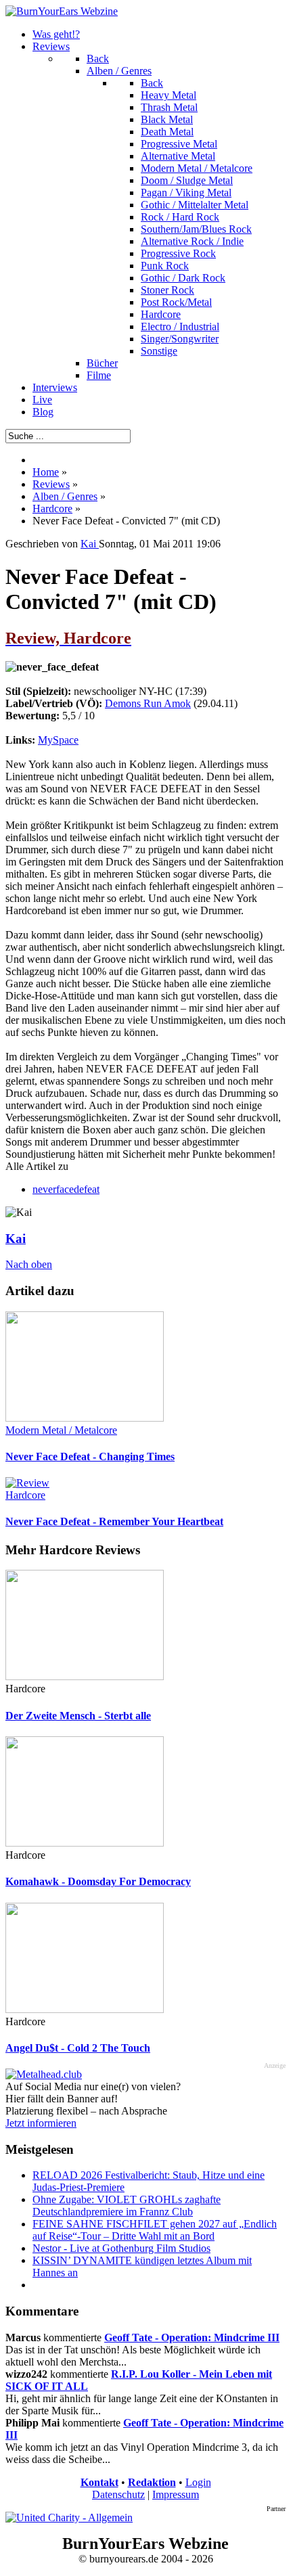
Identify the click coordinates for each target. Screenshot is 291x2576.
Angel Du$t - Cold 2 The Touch (78, 2048)
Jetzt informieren (41, 2123)
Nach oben (29, 1264)
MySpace (58, 740)
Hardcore (25, 1495)
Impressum (176, 2494)
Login (198, 2482)
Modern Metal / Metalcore (61, 1430)
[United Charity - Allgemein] (69, 2517)
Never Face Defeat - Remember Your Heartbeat (114, 1521)
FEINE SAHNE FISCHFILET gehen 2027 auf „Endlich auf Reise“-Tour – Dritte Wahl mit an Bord (155, 2230)
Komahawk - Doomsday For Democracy (98, 1881)
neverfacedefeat (66, 1189)
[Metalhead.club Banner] (44, 2074)
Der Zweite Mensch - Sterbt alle (78, 1716)
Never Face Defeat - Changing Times (90, 1456)
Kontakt (99, 2482)
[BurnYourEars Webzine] (62, 11)
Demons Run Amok (148, 703)
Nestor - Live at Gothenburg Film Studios (121, 2248)
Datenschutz (118, 2494)
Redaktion (152, 2482)
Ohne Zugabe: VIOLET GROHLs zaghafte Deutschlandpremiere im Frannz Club (127, 2206)
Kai (16, 1239)
